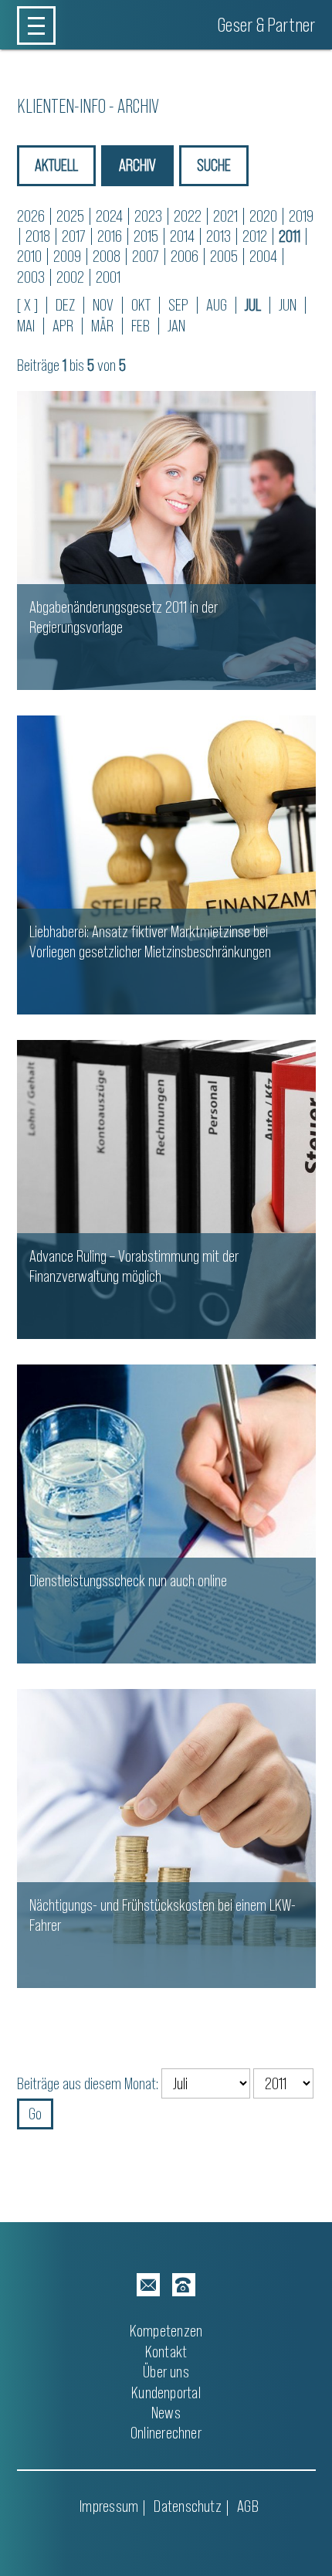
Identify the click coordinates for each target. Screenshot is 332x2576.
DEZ (65, 305)
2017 (74, 236)
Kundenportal (166, 2392)
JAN (176, 326)
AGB (248, 2506)
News (166, 2413)
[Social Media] (148, 2285)
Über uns (166, 2372)
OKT (141, 305)
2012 (255, 236)
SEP (178, 305)
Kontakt (166, 2352)
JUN (288, 305)
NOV (103, 305)
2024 (109, 216)
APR (63, 326)
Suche (214, 165)
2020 (263, 216)
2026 (31, 216)
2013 (219, 236)
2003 (31, 277)
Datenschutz (187, 2506)
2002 (70, 277)
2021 (225, 216)
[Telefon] (184, 2285)
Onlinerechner (166, 2433)
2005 (224, 256)
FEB (141, 326)
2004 (263, 256)
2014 (182, 236)
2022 (188, 216)
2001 (108, 277)
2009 (67, 256)
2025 (70, 216)
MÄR (102, 326)
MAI (26, 326)
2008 (107, 256)
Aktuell (56, 165)
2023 (148, 216)
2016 (110, 236)
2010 (29, 256)
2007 (146, 256)
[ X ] (27, 305)
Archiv (137, 165)
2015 (146, 236)
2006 (185, 256)
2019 (301, 216)
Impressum (109, 2506)
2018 (38, 236)
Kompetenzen (166, 2331)
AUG (217, 305)
